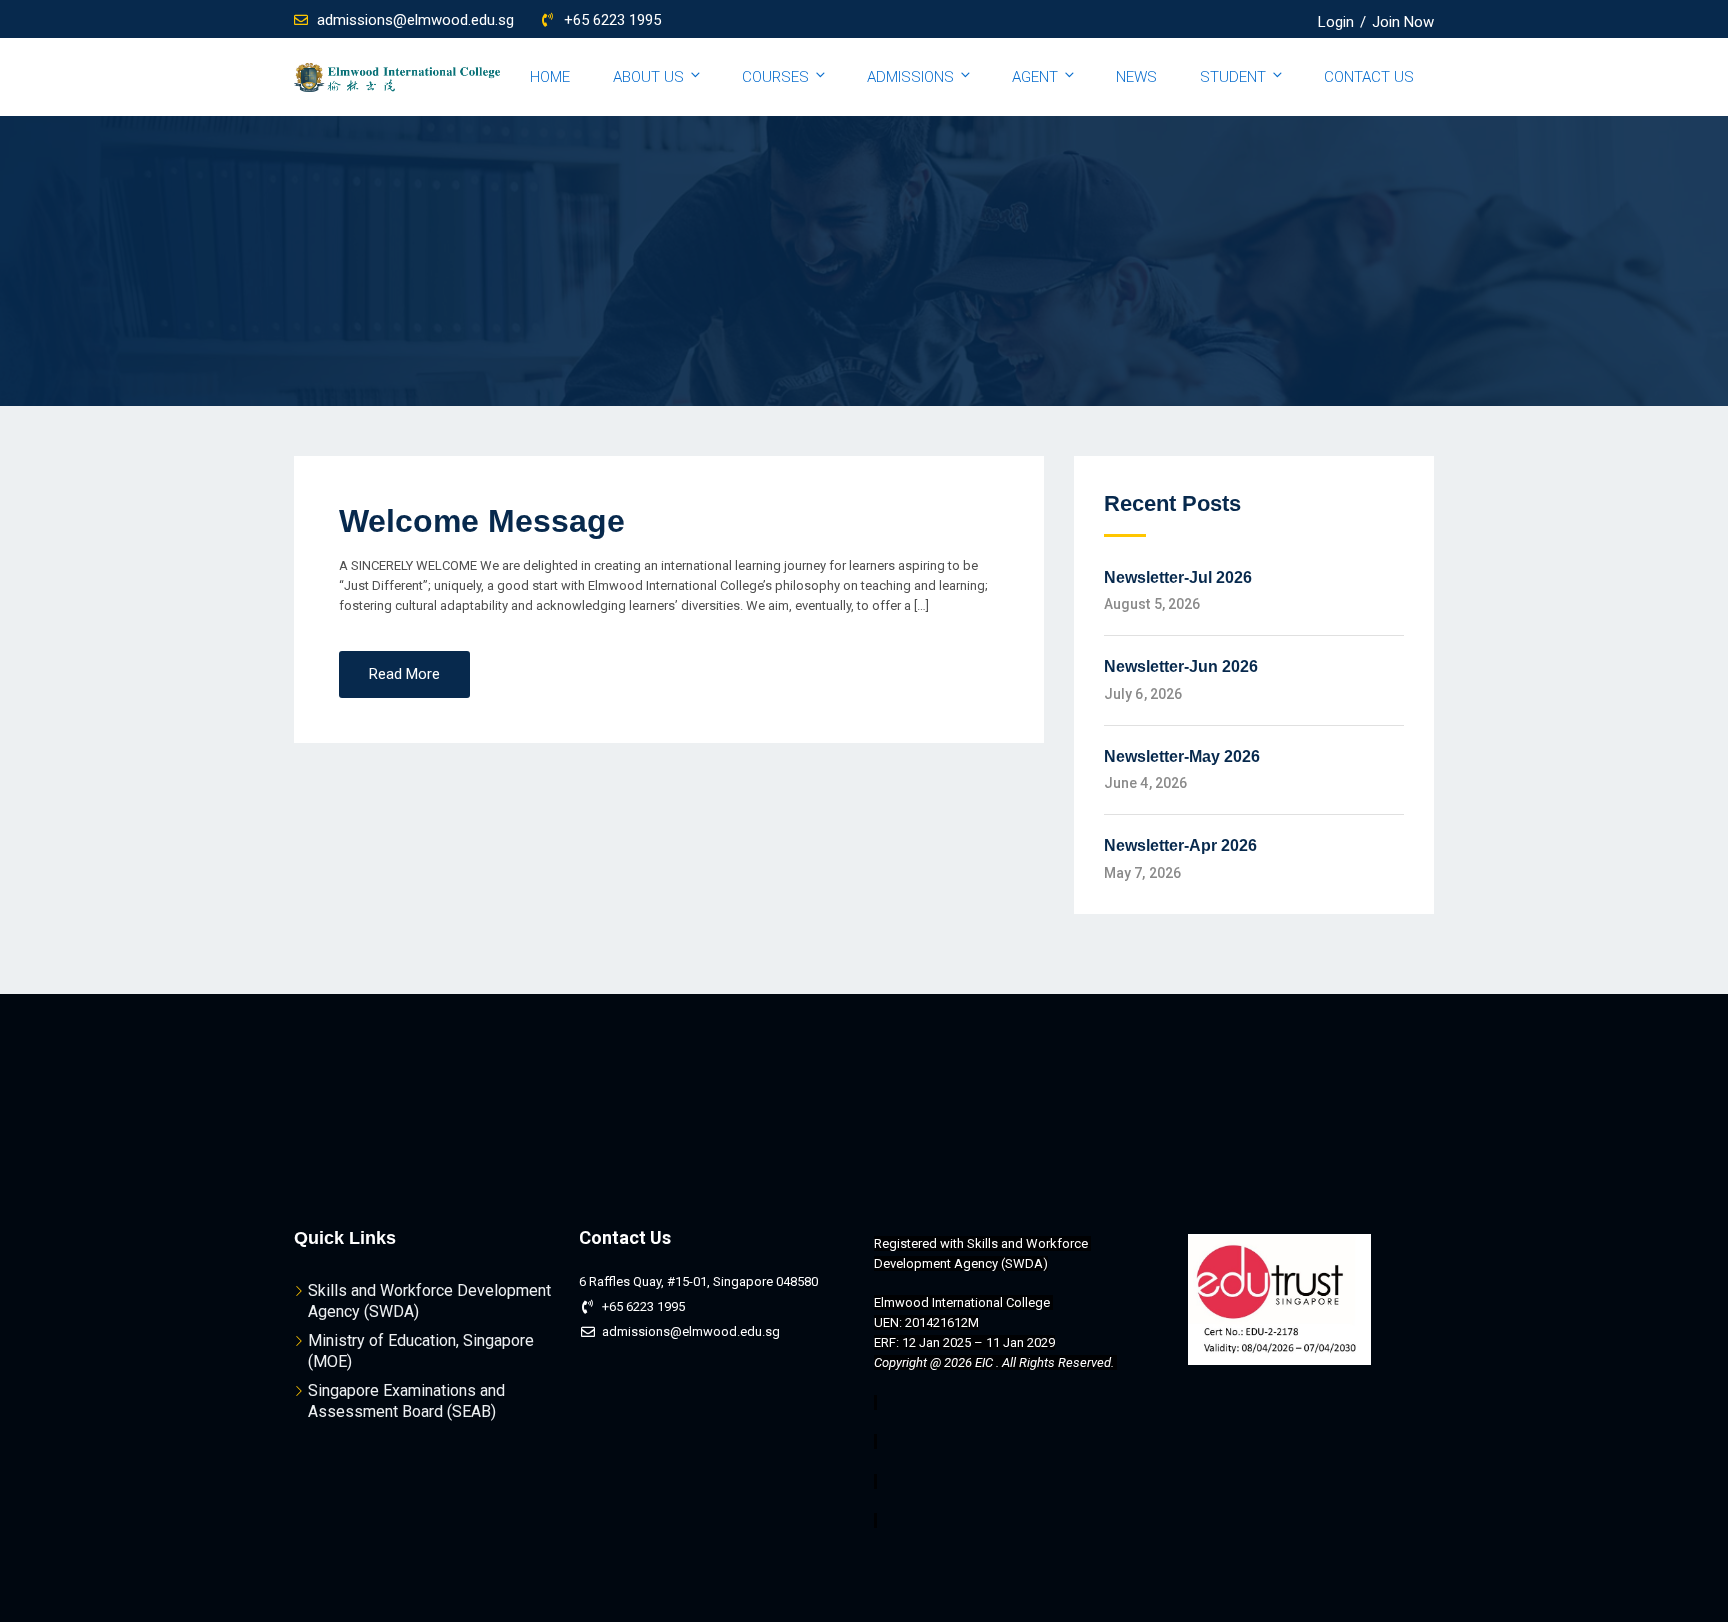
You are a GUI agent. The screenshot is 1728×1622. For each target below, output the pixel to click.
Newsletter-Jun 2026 (1181, 666)
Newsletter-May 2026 (1182, 756)
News (1136, 77)
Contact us (1369, 77)
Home (550, 77)
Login (1336, 22)
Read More (404, 674)
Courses (775, 77)
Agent (1035, 77)
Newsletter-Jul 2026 (1178, 577)
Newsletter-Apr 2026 (1180, 845)
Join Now (1403, 22)
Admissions (910, 77)
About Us (648, 77)
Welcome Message (482, 521)
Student (1233, 77)
